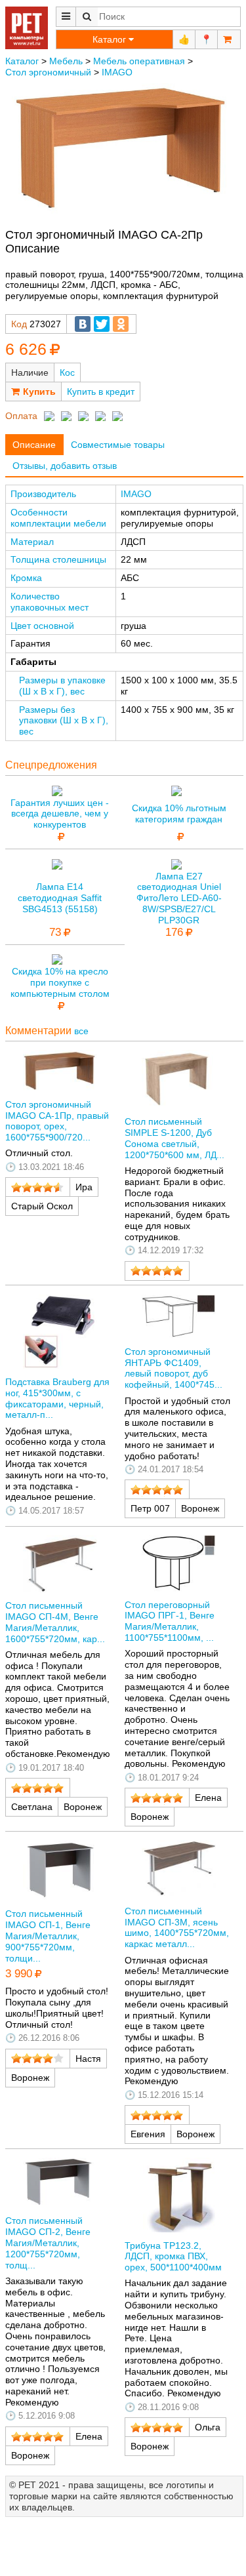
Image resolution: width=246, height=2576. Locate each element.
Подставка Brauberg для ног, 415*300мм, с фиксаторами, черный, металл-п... (57, 1398)
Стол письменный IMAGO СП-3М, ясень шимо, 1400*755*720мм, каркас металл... (177, 1927)
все (81, 1031)
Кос (67, 372)
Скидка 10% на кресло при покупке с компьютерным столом (60, 982)
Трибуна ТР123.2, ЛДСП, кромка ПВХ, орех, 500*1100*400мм (173, 2257)
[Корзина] (229, 39)
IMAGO (117, 72)
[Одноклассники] (121, 324)
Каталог (22, 61)
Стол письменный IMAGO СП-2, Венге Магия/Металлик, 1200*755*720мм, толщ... (48, 2243)
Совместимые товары (118, 445)
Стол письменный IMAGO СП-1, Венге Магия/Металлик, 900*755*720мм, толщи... (48, 1936)
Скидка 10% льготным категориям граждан (179, 814)
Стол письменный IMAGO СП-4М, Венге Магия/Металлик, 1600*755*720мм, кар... (55, 1622)
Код (19, 324)
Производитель (43, 494)
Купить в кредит (101, 392)
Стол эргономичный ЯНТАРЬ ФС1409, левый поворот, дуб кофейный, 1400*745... (174, 1368)
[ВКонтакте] (83, 324)
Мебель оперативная (139, 61)
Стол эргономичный (48, 72)
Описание (34, 445)
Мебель (66, 61)
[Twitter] (102, 324)
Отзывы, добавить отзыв (65, 466)
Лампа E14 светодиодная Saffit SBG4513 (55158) (60, 898)
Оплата (21, 416)
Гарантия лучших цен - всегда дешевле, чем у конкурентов (60, 814)
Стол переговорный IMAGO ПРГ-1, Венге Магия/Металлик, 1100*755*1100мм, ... (170, 1621)
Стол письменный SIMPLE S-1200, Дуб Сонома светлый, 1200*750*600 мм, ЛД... (174, 1138)
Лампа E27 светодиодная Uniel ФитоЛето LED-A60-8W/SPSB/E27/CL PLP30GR (179, 898)
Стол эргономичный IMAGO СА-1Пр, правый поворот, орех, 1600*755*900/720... (57, 1121)
